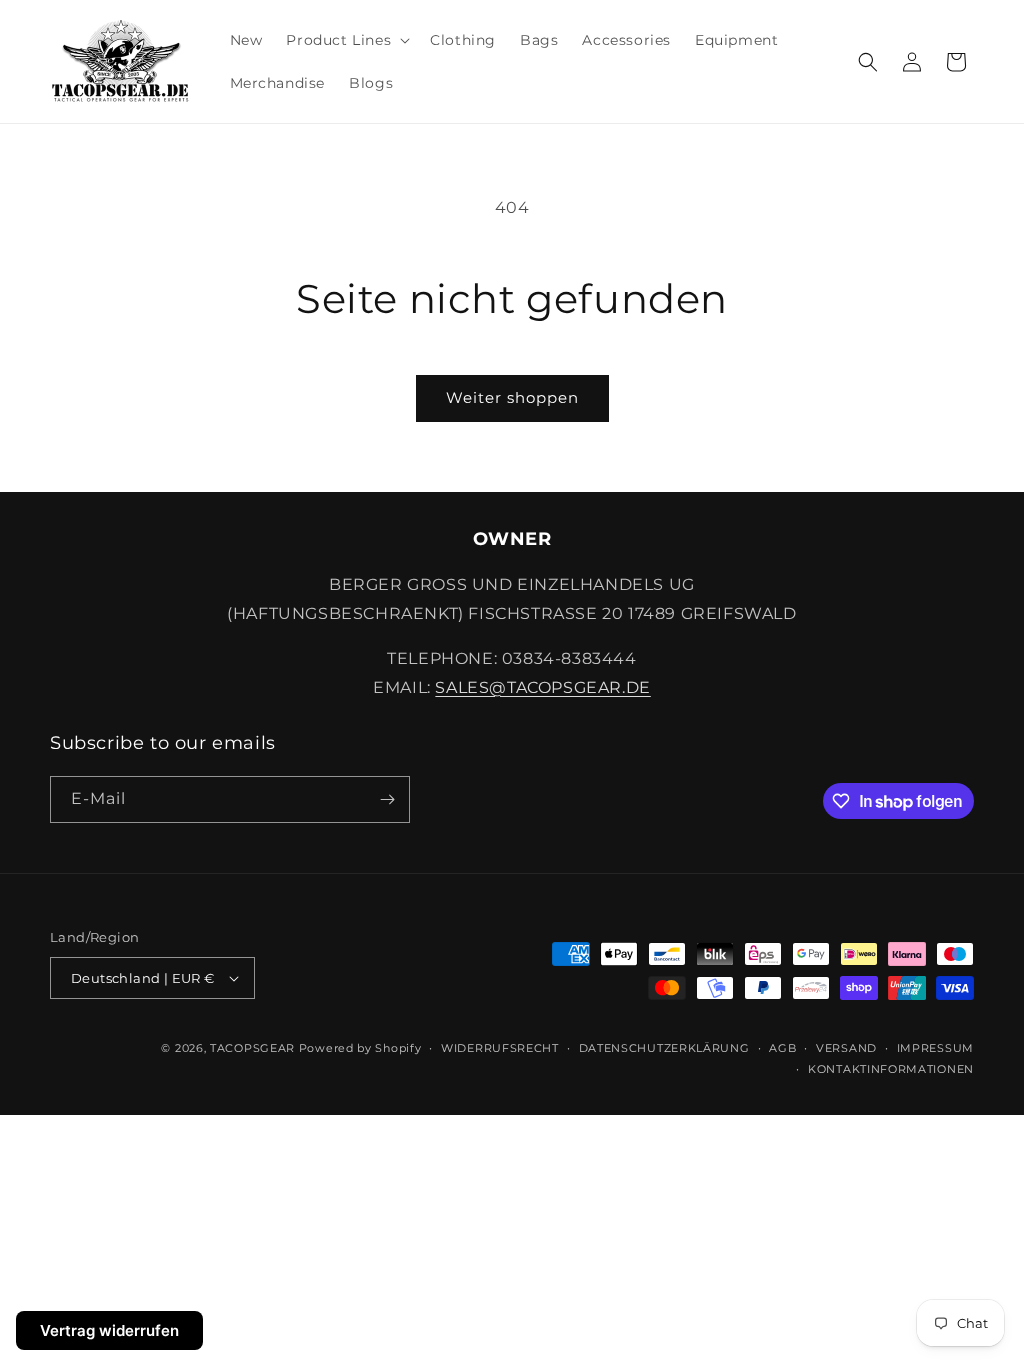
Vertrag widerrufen (109, 1330)
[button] (346, 40)
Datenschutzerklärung (664, 1048)
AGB (782, 1048)
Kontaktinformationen (891, 1069)
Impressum (935, 1048)
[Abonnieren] (387, 799)
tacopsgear (252, 1048)
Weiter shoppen (512, 397)
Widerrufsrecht (500, 1048)
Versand (846, 1048)
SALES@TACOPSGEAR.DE (542, 687)
